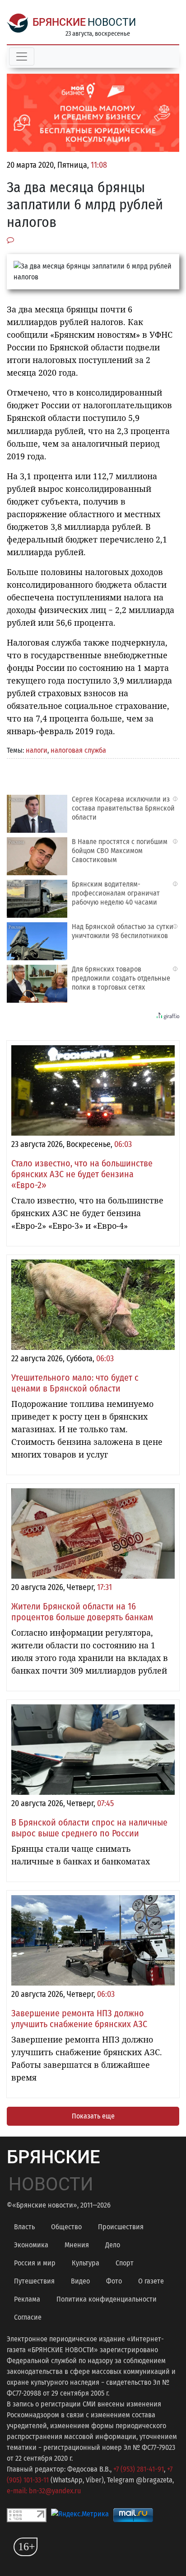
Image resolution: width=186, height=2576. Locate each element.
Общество (66, 2227)
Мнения (77, 2245)
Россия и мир (35, 2263)
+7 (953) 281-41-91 (139, 2469)
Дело (113, 2245)
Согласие (28, 2317)
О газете (151, 2281)
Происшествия (121, 2227)
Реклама (27, 2299)
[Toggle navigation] (22, 57)
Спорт (125, 2263)
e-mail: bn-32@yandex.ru (44, 2491)
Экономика (31, 2245)
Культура (86, 2263)
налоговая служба (78, 750)
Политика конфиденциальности (107, 2299)
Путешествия (34, 2281)
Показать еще (93, 2116)
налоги (37, 750)
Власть (24, 2227)
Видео (80, 2281)
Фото (114, 2281)
